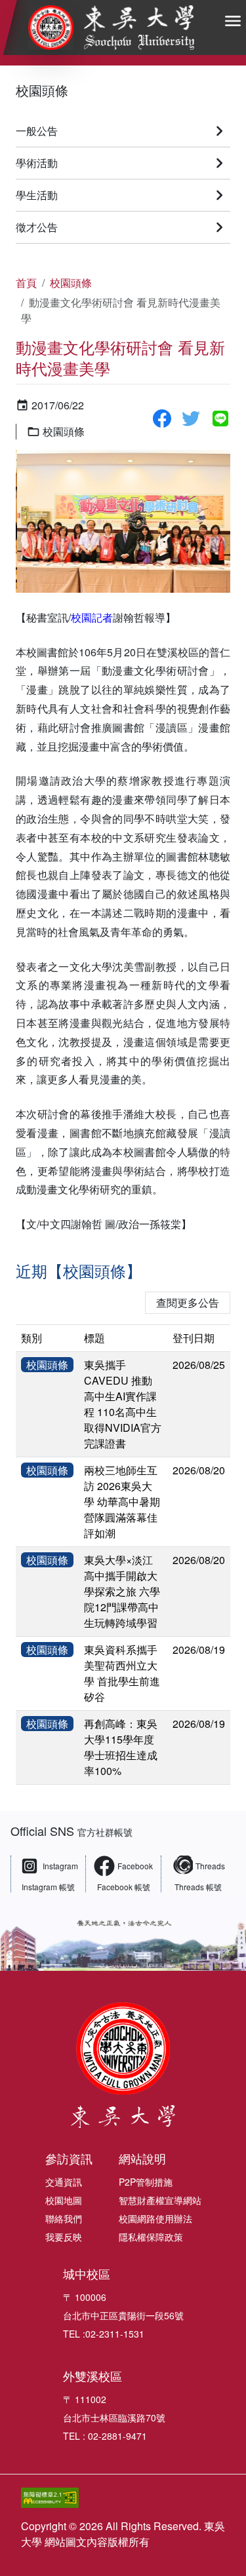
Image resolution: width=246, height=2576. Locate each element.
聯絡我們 (64, 2218)
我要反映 (64, 2237)
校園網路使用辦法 (155, 2218)
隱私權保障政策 (151, 2237)
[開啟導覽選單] (233, 21)
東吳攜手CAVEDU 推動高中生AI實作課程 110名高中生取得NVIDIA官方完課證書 (123, 1404)
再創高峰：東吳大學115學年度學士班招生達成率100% (121, 1747)
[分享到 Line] (220, 419)
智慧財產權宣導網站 (160, 2200)
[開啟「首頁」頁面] (111, 28)
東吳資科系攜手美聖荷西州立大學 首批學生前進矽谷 (122, 1673)
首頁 (26, 283)
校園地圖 (64, 2200)
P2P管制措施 (146, 2182)
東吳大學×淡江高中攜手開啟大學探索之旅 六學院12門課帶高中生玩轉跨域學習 (122, 1591)
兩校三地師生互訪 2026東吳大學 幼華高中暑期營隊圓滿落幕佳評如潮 (122, 1502)
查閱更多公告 (188, 1302)
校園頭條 (42, 90)
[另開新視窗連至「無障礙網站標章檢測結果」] (102, 2498)
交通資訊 (64, 2182)
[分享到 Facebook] (162, 419)
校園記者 (92, 617)
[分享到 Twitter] (191, 419)
